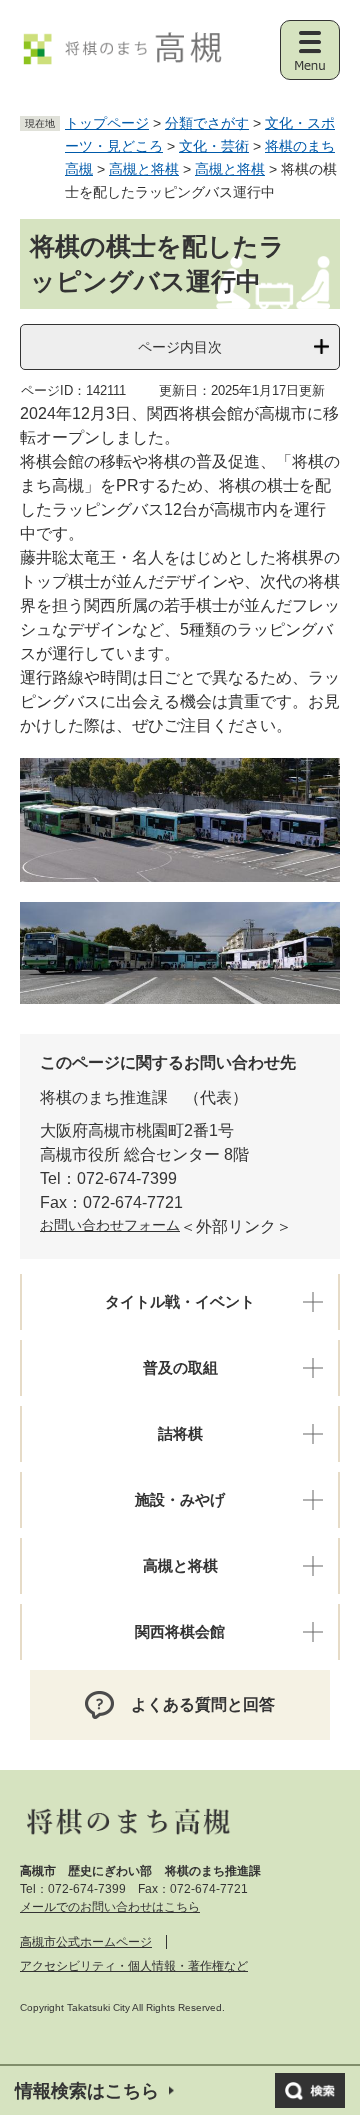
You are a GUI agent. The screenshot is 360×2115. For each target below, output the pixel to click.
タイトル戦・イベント (180, 1302)
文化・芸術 (214, 146)
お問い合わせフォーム (110, 1225)
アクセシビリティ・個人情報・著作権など (134, 1966)
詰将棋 (180, 1434)
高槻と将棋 (144, 169)
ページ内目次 (180, 347)
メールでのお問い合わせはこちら (110, 1907)
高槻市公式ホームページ (86, 1942)
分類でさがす (207, 123)
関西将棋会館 (180, 1632)
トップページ (107, 123)
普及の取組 (180, 1368)
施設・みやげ (180, 1500)
